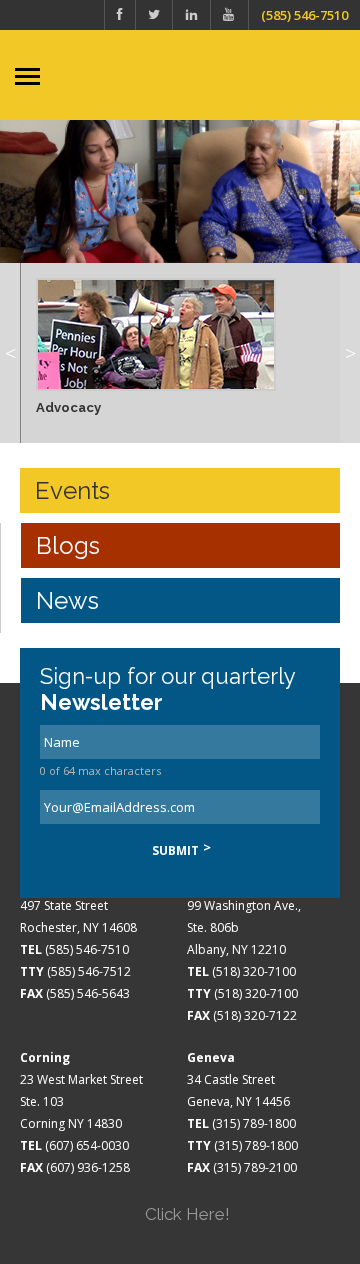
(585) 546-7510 (304, 15)
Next (350, 353)
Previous (10, 353)
